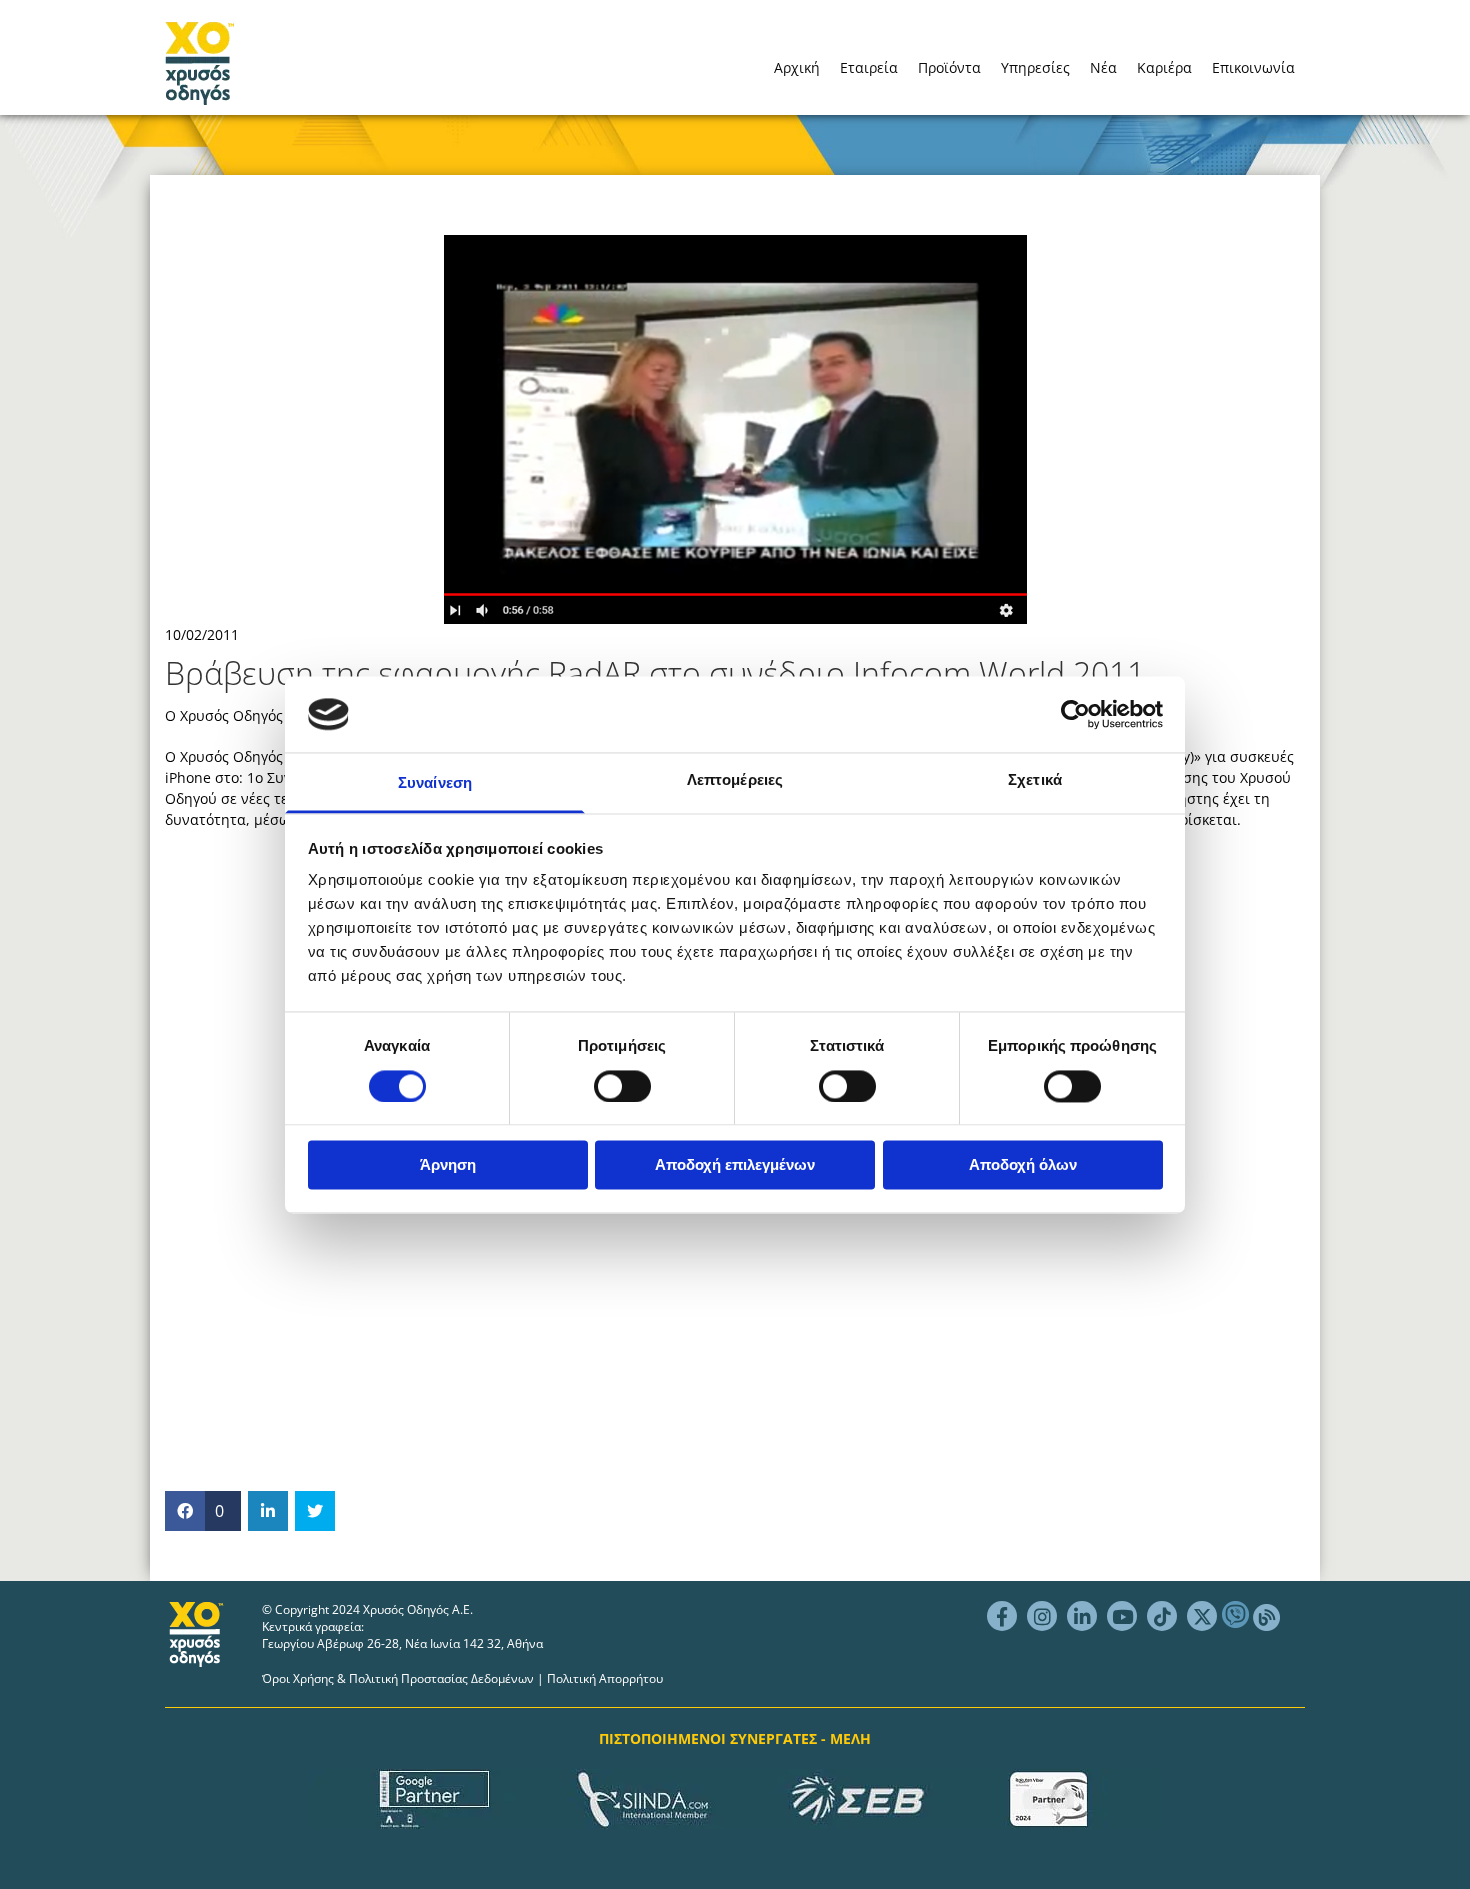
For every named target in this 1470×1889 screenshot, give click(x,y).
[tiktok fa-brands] (1162, 1616)
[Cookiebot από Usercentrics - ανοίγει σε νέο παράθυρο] (1075, 714)
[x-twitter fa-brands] (1202, 1616)
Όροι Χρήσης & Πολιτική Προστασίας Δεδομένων (398, 1678)
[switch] (622, 1086)
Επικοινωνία (1253, 67)
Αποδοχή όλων (1023, 1165)
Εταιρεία (869, 67)
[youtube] (1122, 1616)
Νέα (1103, 67)
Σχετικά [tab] (1035, 780)
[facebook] (1002, 1616)
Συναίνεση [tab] (435, 783)
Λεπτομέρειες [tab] (735, 780)
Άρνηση (448, 1165)
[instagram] (1042, 1616)
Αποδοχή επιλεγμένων (735, 1165)
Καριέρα (1164, 67)
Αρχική (797, 67)
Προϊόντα (949, 67)
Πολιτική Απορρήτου (605, 1678)
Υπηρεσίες (1035, 67)
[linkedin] (1082, 1616)
